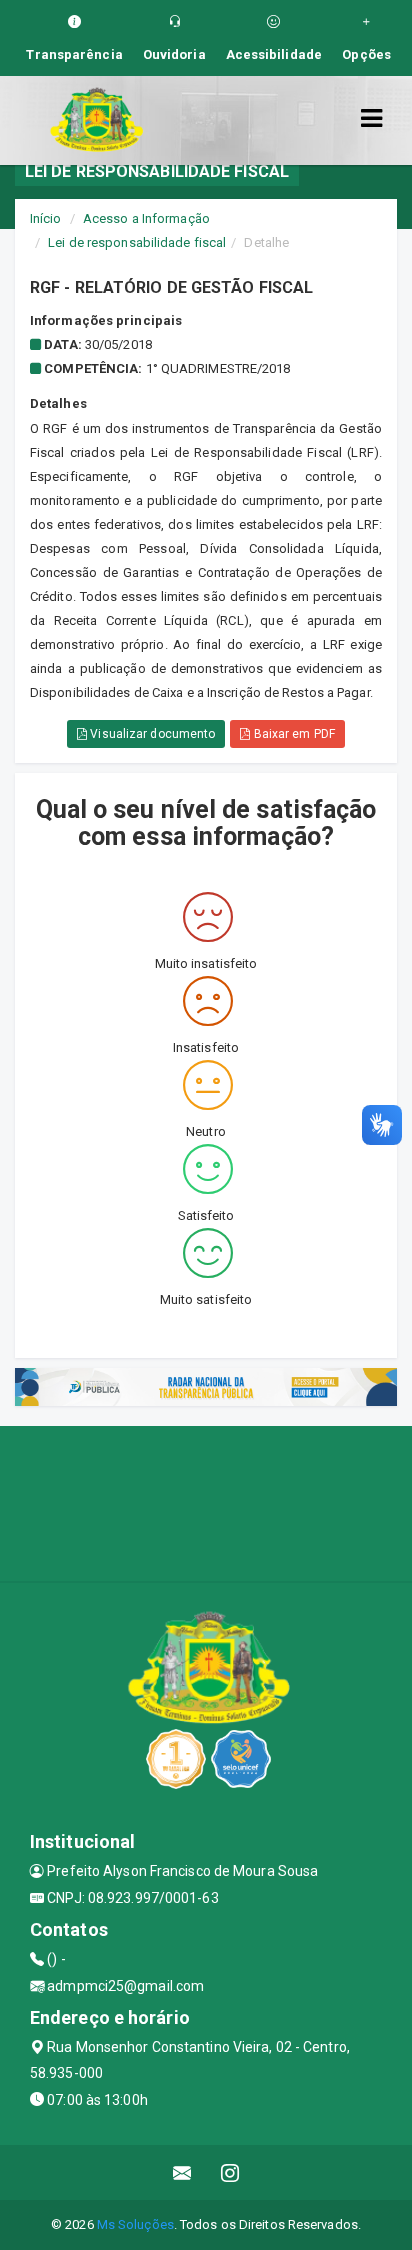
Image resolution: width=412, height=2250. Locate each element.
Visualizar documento (151, 734)
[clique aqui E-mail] (182, 2172)
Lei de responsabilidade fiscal (137, 242)
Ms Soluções (135, 2224)
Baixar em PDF (292, 734)
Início (46, 218)
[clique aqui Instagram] (230, 2172)
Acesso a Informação (146, 218)
